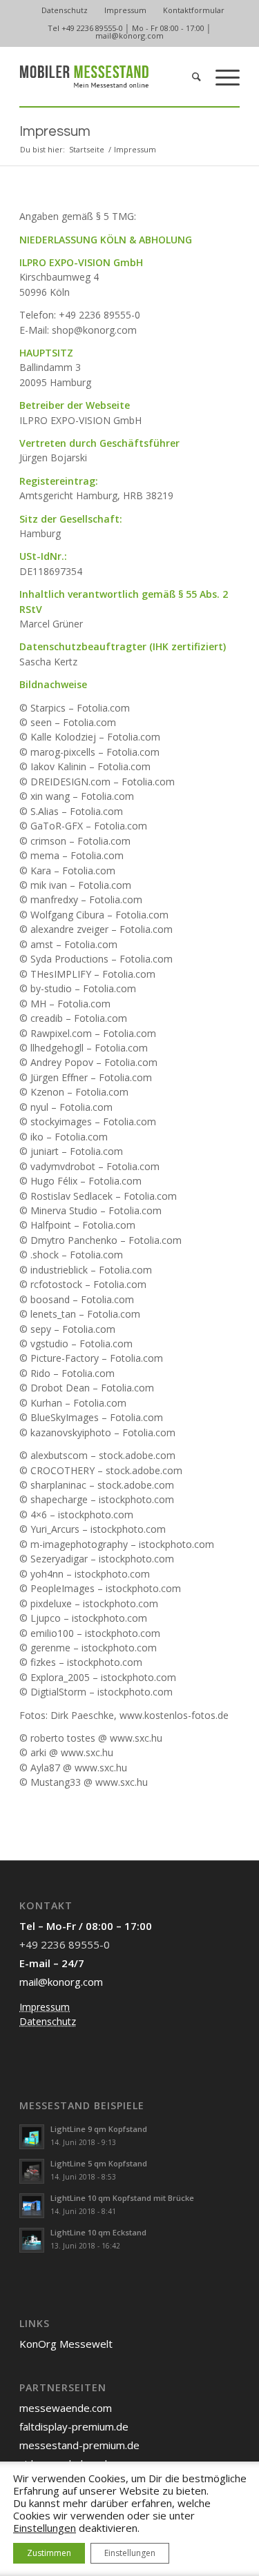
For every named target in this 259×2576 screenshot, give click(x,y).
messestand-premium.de (79, 2445)
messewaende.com (66, 2408)
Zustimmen (49, 2553)
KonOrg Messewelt (66, 2344)
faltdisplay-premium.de (74, 2426)
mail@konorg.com (129, 36)
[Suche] (190, 77)
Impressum (125, 10)
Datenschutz (65, 10)
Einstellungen (45, 2528)
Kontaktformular (194, 10)
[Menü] (221, 77)
